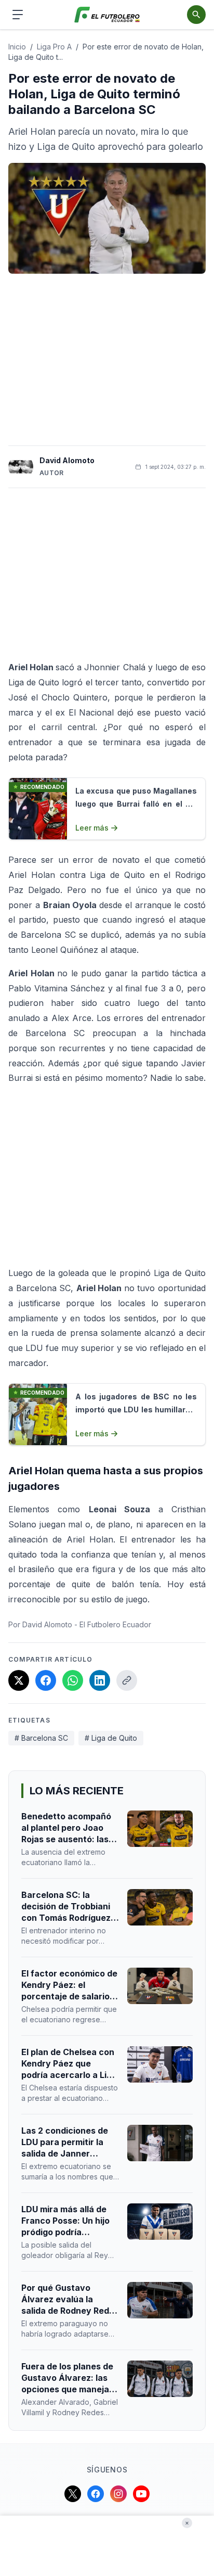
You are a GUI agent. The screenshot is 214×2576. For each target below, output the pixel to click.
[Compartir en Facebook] (46, 1680)
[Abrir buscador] (196, 15)
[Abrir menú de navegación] (18, 15)
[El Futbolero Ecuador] (107, 15)
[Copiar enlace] (127, 1680)
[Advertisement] (107, 360)
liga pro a (54, 47)
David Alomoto (67, 460)
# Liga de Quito (111, 1738)
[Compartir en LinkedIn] (100, 1680)
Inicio (17, 47)
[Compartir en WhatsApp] (73, 1680)
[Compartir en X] (19, 1680)
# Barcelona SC (41, 1738)
